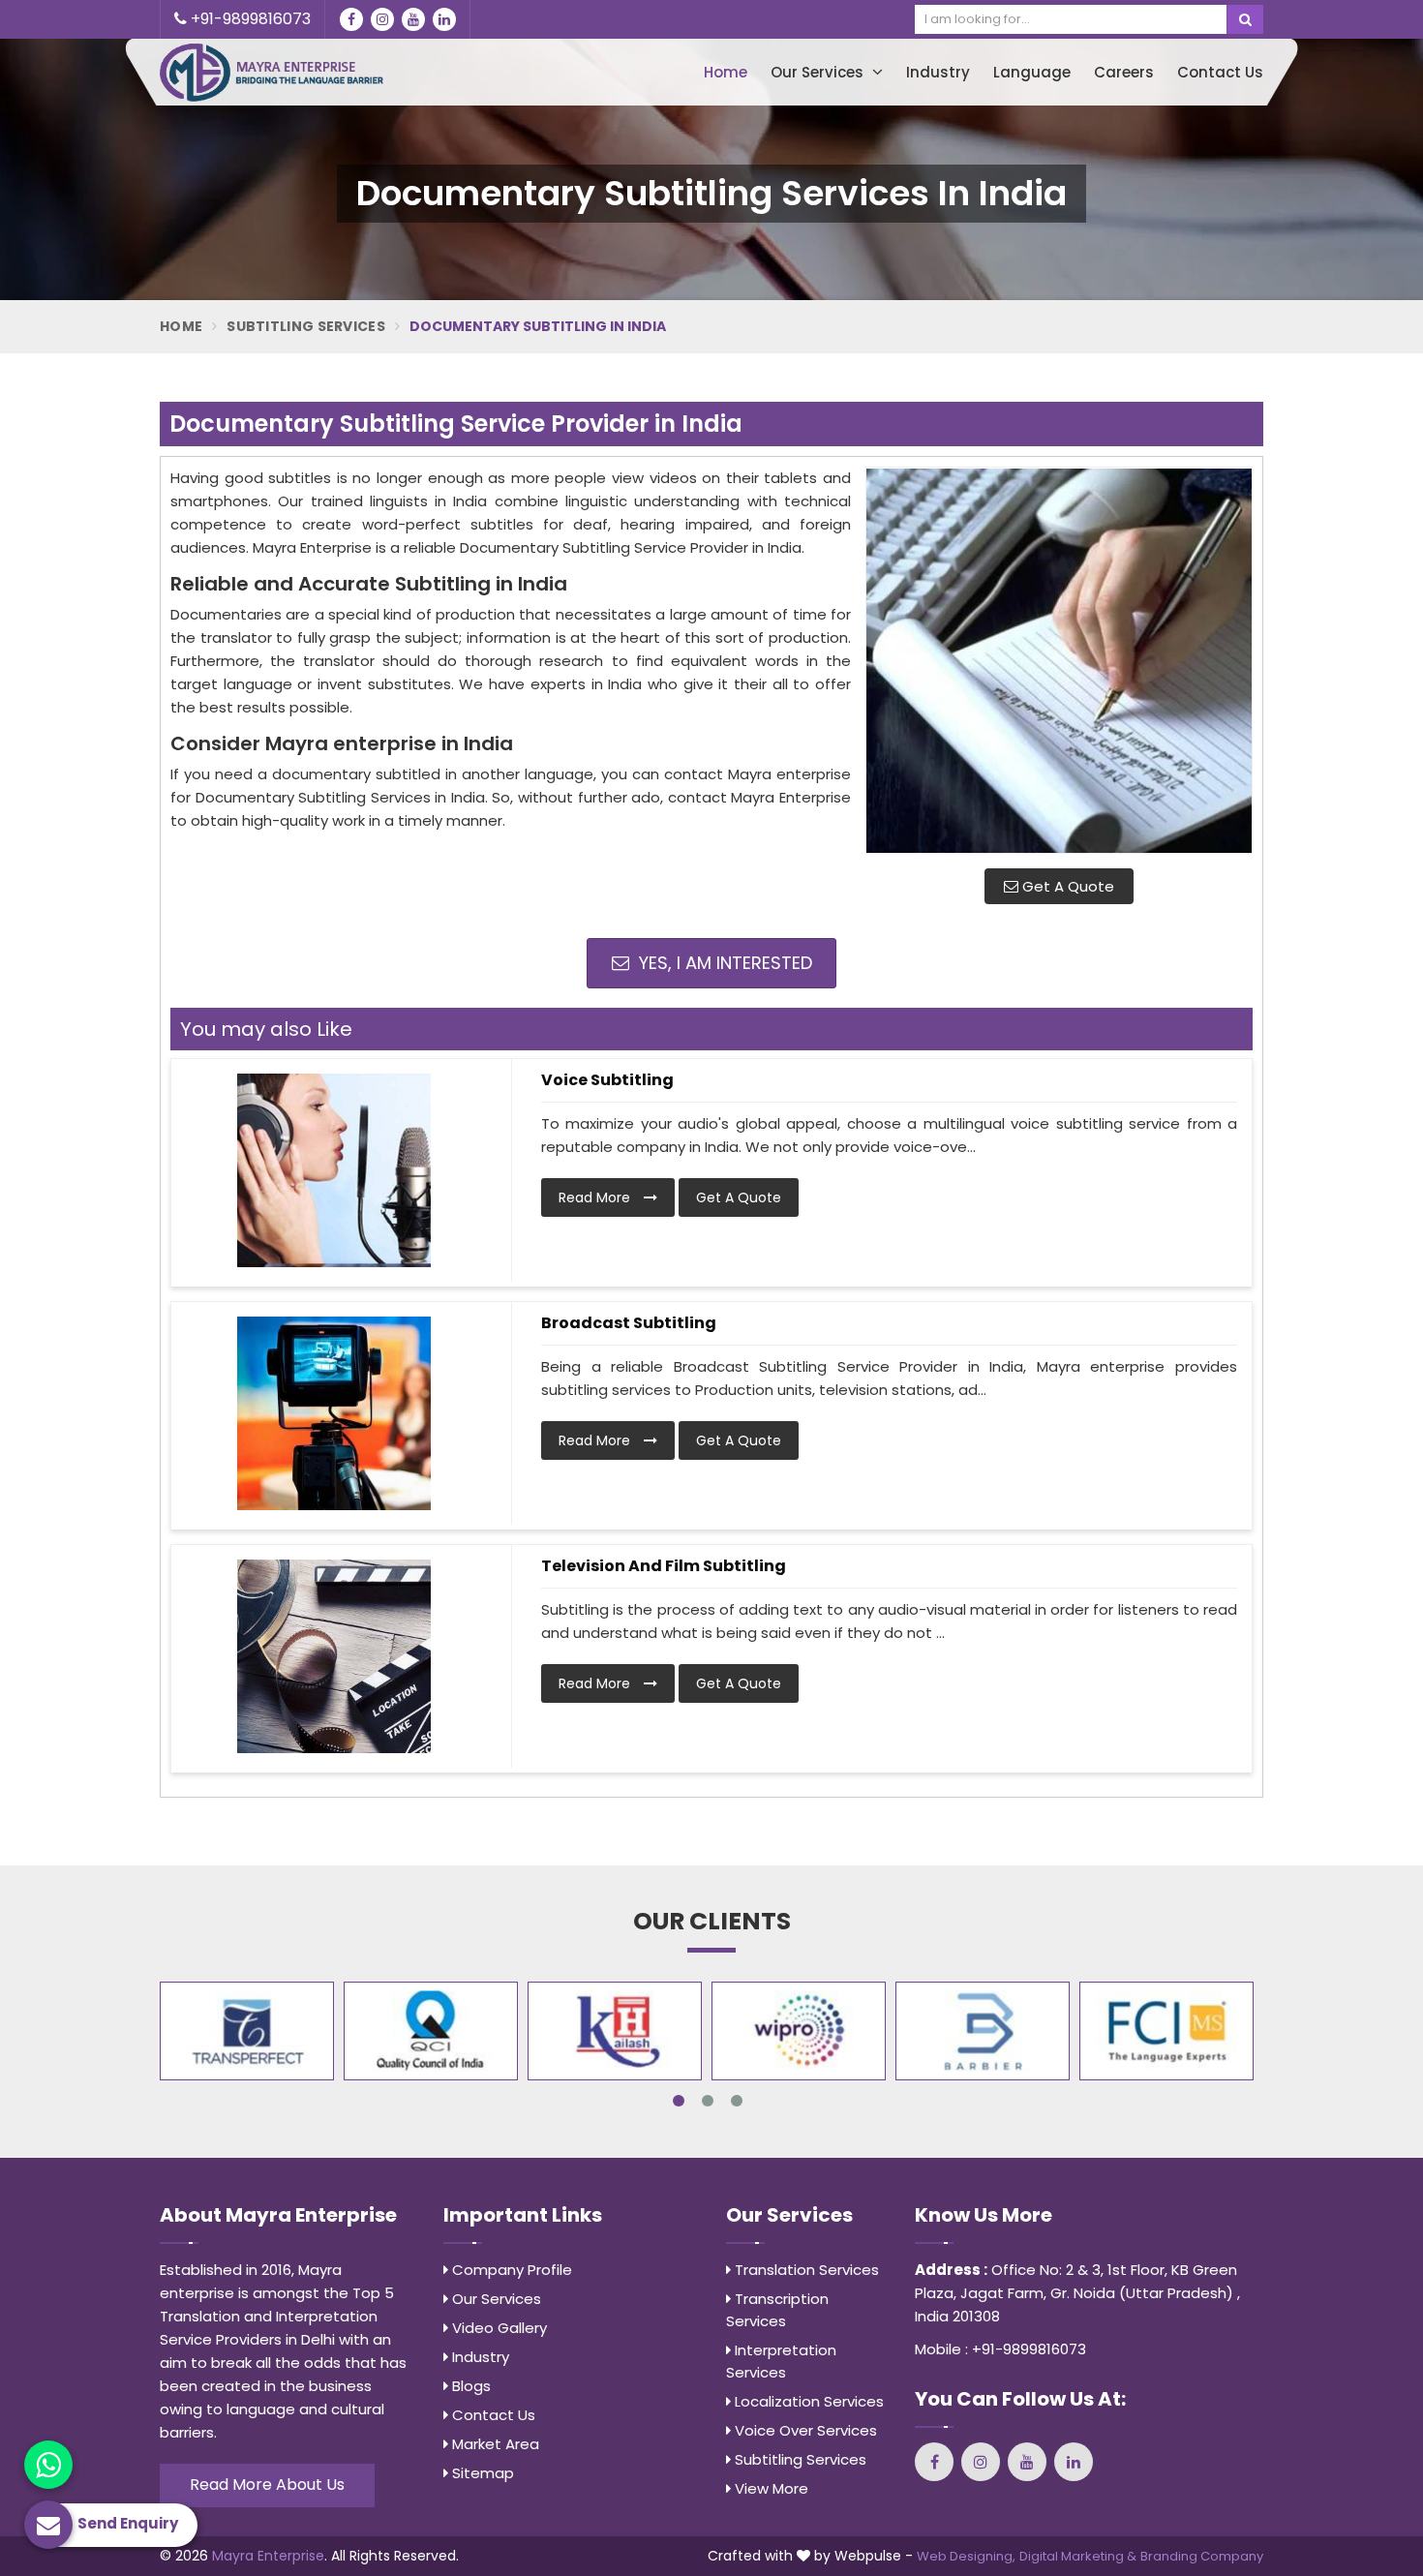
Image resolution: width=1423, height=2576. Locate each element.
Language (1032, 72)
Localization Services (807, 2401)
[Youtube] (413, 19)
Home (726, 72)
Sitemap (481, 2473)
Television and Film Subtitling (664, 1566)
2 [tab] (708, 2101)
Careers (1124, 72)
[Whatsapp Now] (48, 2465)
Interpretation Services (781, 2361)
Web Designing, (966, 2556)
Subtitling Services (306, 326)
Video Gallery (498, 2328)
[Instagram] (382, 19)
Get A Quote (1066, 886)
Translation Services (805, 2270)
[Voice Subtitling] (334, 1170)
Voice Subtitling (607, 1080)
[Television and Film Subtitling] (334, 1656)
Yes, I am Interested (723, 963)
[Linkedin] (444, 19)
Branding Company (1202, 2556)
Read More (596, 1197)
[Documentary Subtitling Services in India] (1059, 660)
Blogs (469, 2386)
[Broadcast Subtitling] (334, 1413)
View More (770, 2488)
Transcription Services (777, 2310)
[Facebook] (351, 19)
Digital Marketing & (1078, 2556)
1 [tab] (679, 2101)
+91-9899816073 (249, 19)
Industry (938, 72)
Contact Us (1220, 72)
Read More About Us (267, 2485)
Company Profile (510, 2270)
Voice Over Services (804, 2430)
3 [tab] (737, 2101)
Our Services (819, 72)
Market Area (494, 2444)
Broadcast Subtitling (629, 1323)
